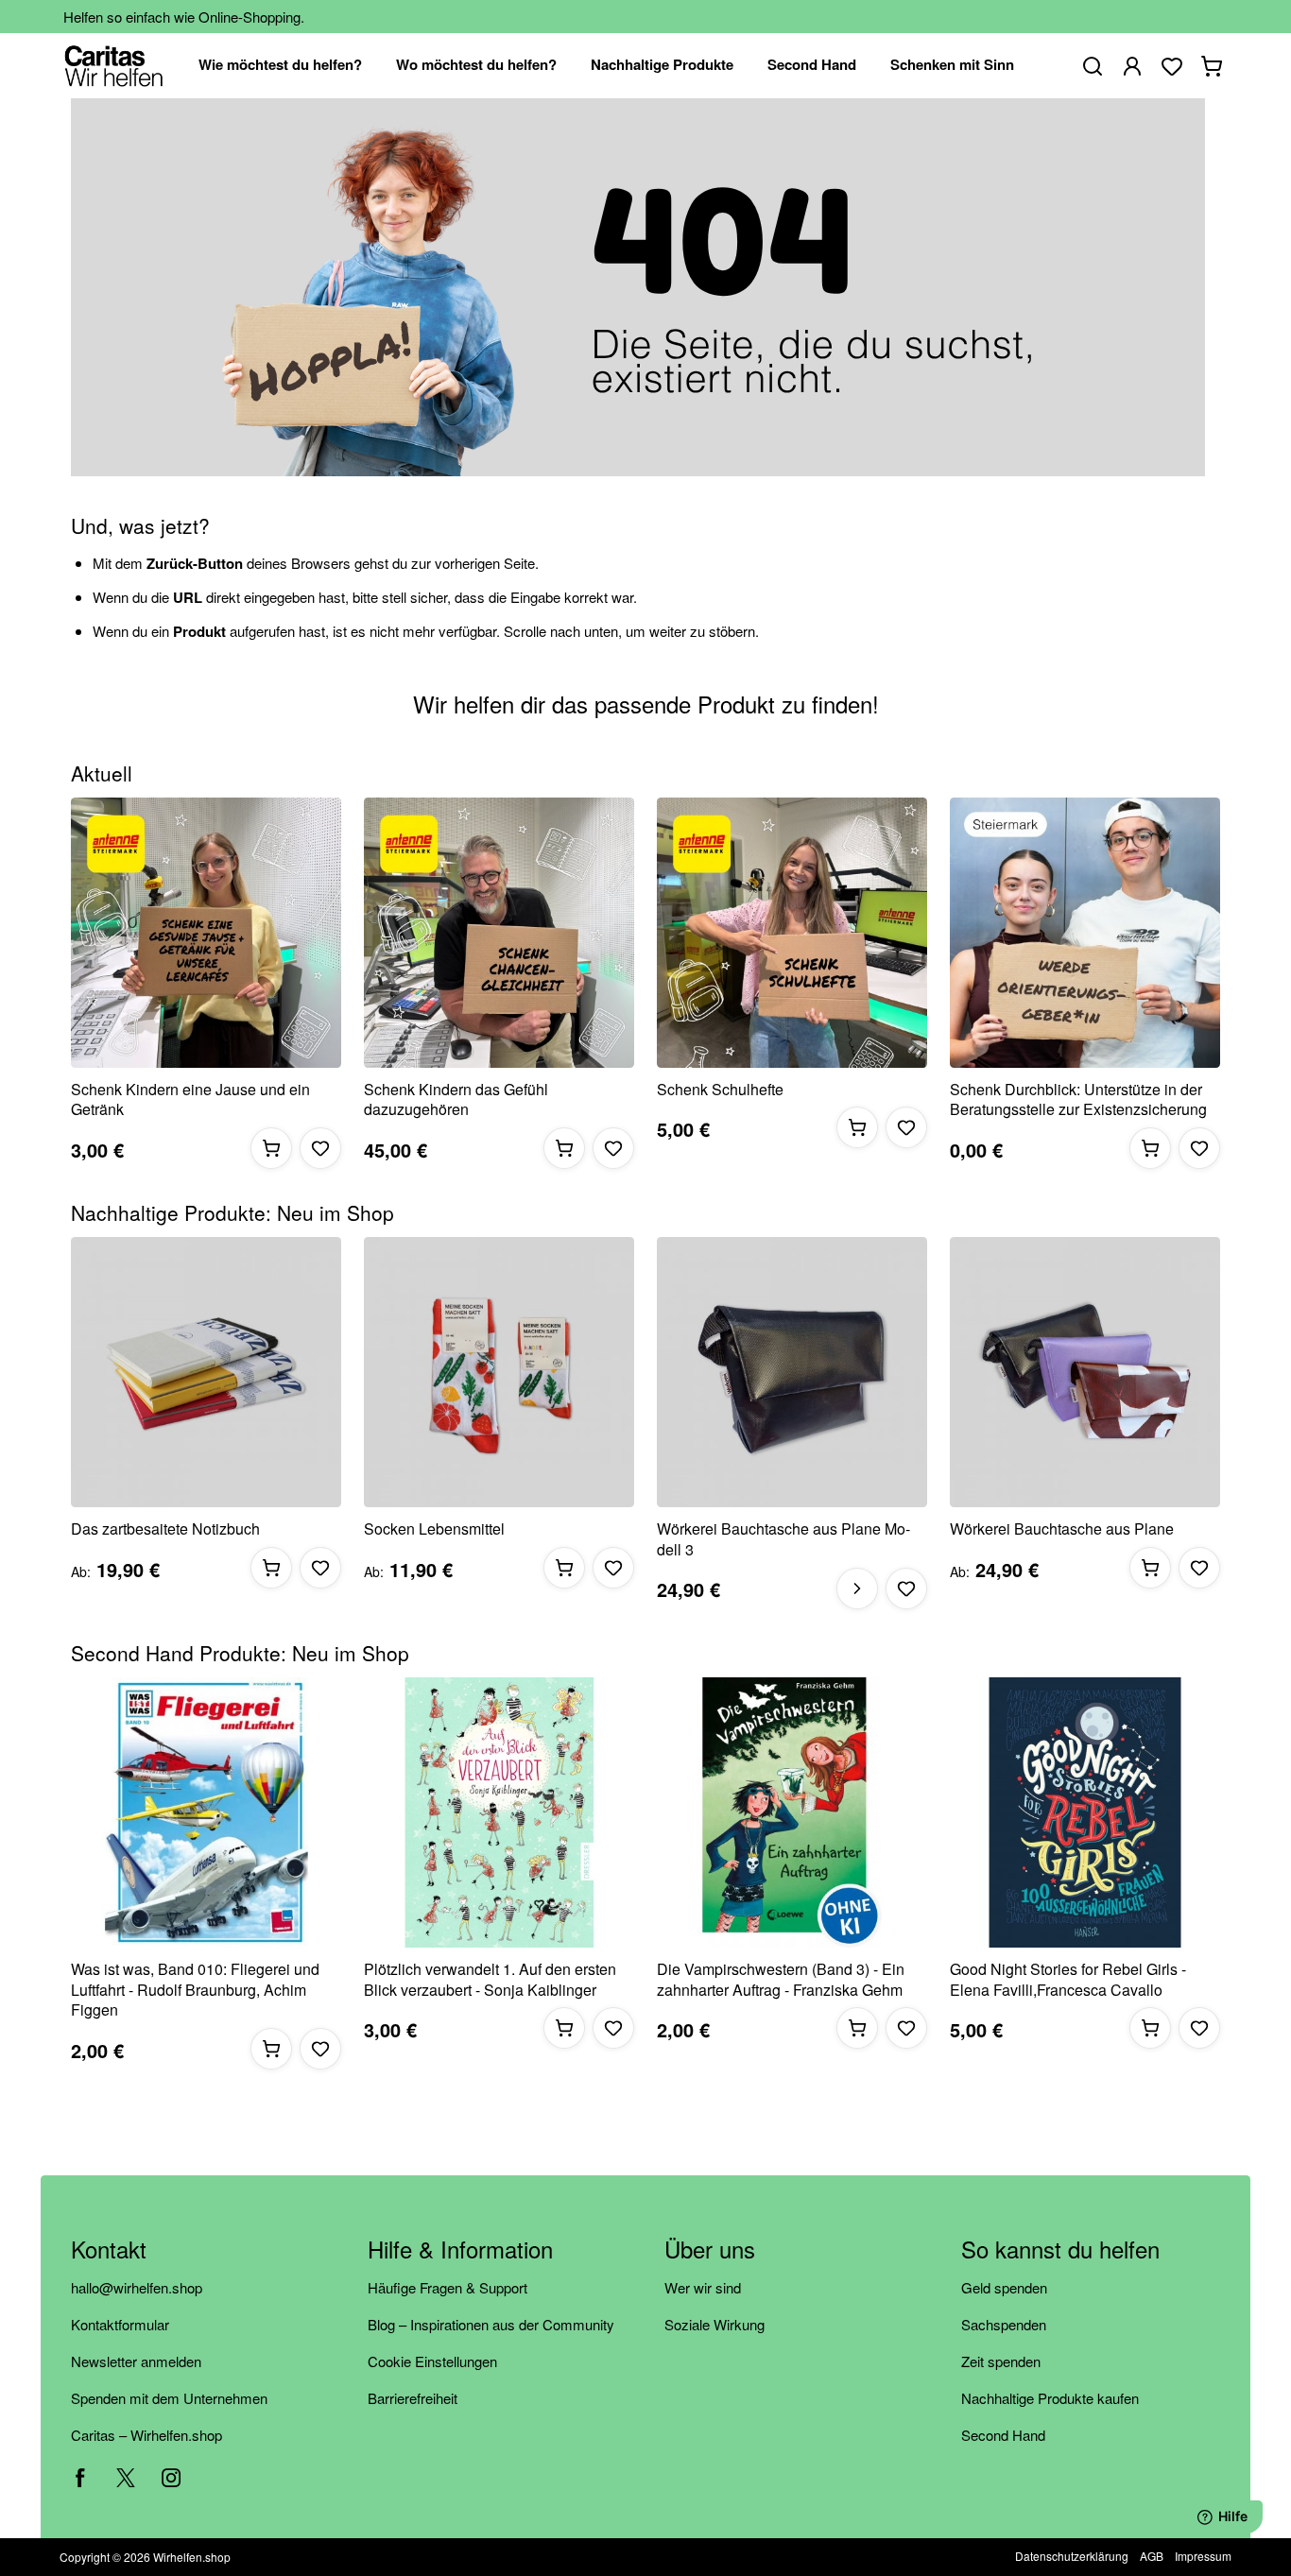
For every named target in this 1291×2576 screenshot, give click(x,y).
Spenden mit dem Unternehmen (169, 2398)
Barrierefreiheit (413, 2398)
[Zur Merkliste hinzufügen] (320, 1148)
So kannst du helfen (1060, 2250)
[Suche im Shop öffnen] (1093, 66)
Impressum (1203, 2556)
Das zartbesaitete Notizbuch (165, 1529)
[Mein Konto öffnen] (1132, 66)
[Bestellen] (271, 1148)
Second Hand (1003, 2435)
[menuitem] (280, 66)
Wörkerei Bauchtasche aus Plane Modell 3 (783, 1539)
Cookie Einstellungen (432, 2361)
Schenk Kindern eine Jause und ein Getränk (190, 1099)
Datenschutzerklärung (1072, 2556)
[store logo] (114, 66)
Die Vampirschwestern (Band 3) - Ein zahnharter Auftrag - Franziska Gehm (781, 1979)
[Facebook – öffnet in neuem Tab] (80, 2478)
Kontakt (109, 2250)
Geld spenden (1004, 2287)
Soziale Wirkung (714, 2324)
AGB (1152, 2556)
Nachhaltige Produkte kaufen (1050, 2398)
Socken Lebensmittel (434, 1529)
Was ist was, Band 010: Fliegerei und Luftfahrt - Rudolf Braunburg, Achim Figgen (195, 1990)
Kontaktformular (120, 2324)
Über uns (710, 2250)
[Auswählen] (857, 1589)
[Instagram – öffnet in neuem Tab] (171, 2478)
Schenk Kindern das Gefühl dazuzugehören (456, 1099)
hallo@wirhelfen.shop (137, 2287)
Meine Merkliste (1172, 66)
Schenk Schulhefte (720, 1090)
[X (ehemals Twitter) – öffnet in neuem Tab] (126, 2478)
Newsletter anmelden (136, 2361)
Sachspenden (1004, 2324)
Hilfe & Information (460, 2250)
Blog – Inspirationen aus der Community (491, 2324)
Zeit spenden (1001, 2361)
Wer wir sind (703, 2287)
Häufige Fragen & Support (448, 2287)
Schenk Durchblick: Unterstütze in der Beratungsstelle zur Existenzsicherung (1078, 1099)
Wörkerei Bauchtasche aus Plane (1062, 1529)
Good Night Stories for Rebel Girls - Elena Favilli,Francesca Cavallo (1068, 1979)
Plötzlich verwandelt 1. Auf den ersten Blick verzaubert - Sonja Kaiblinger (490, 1979)
